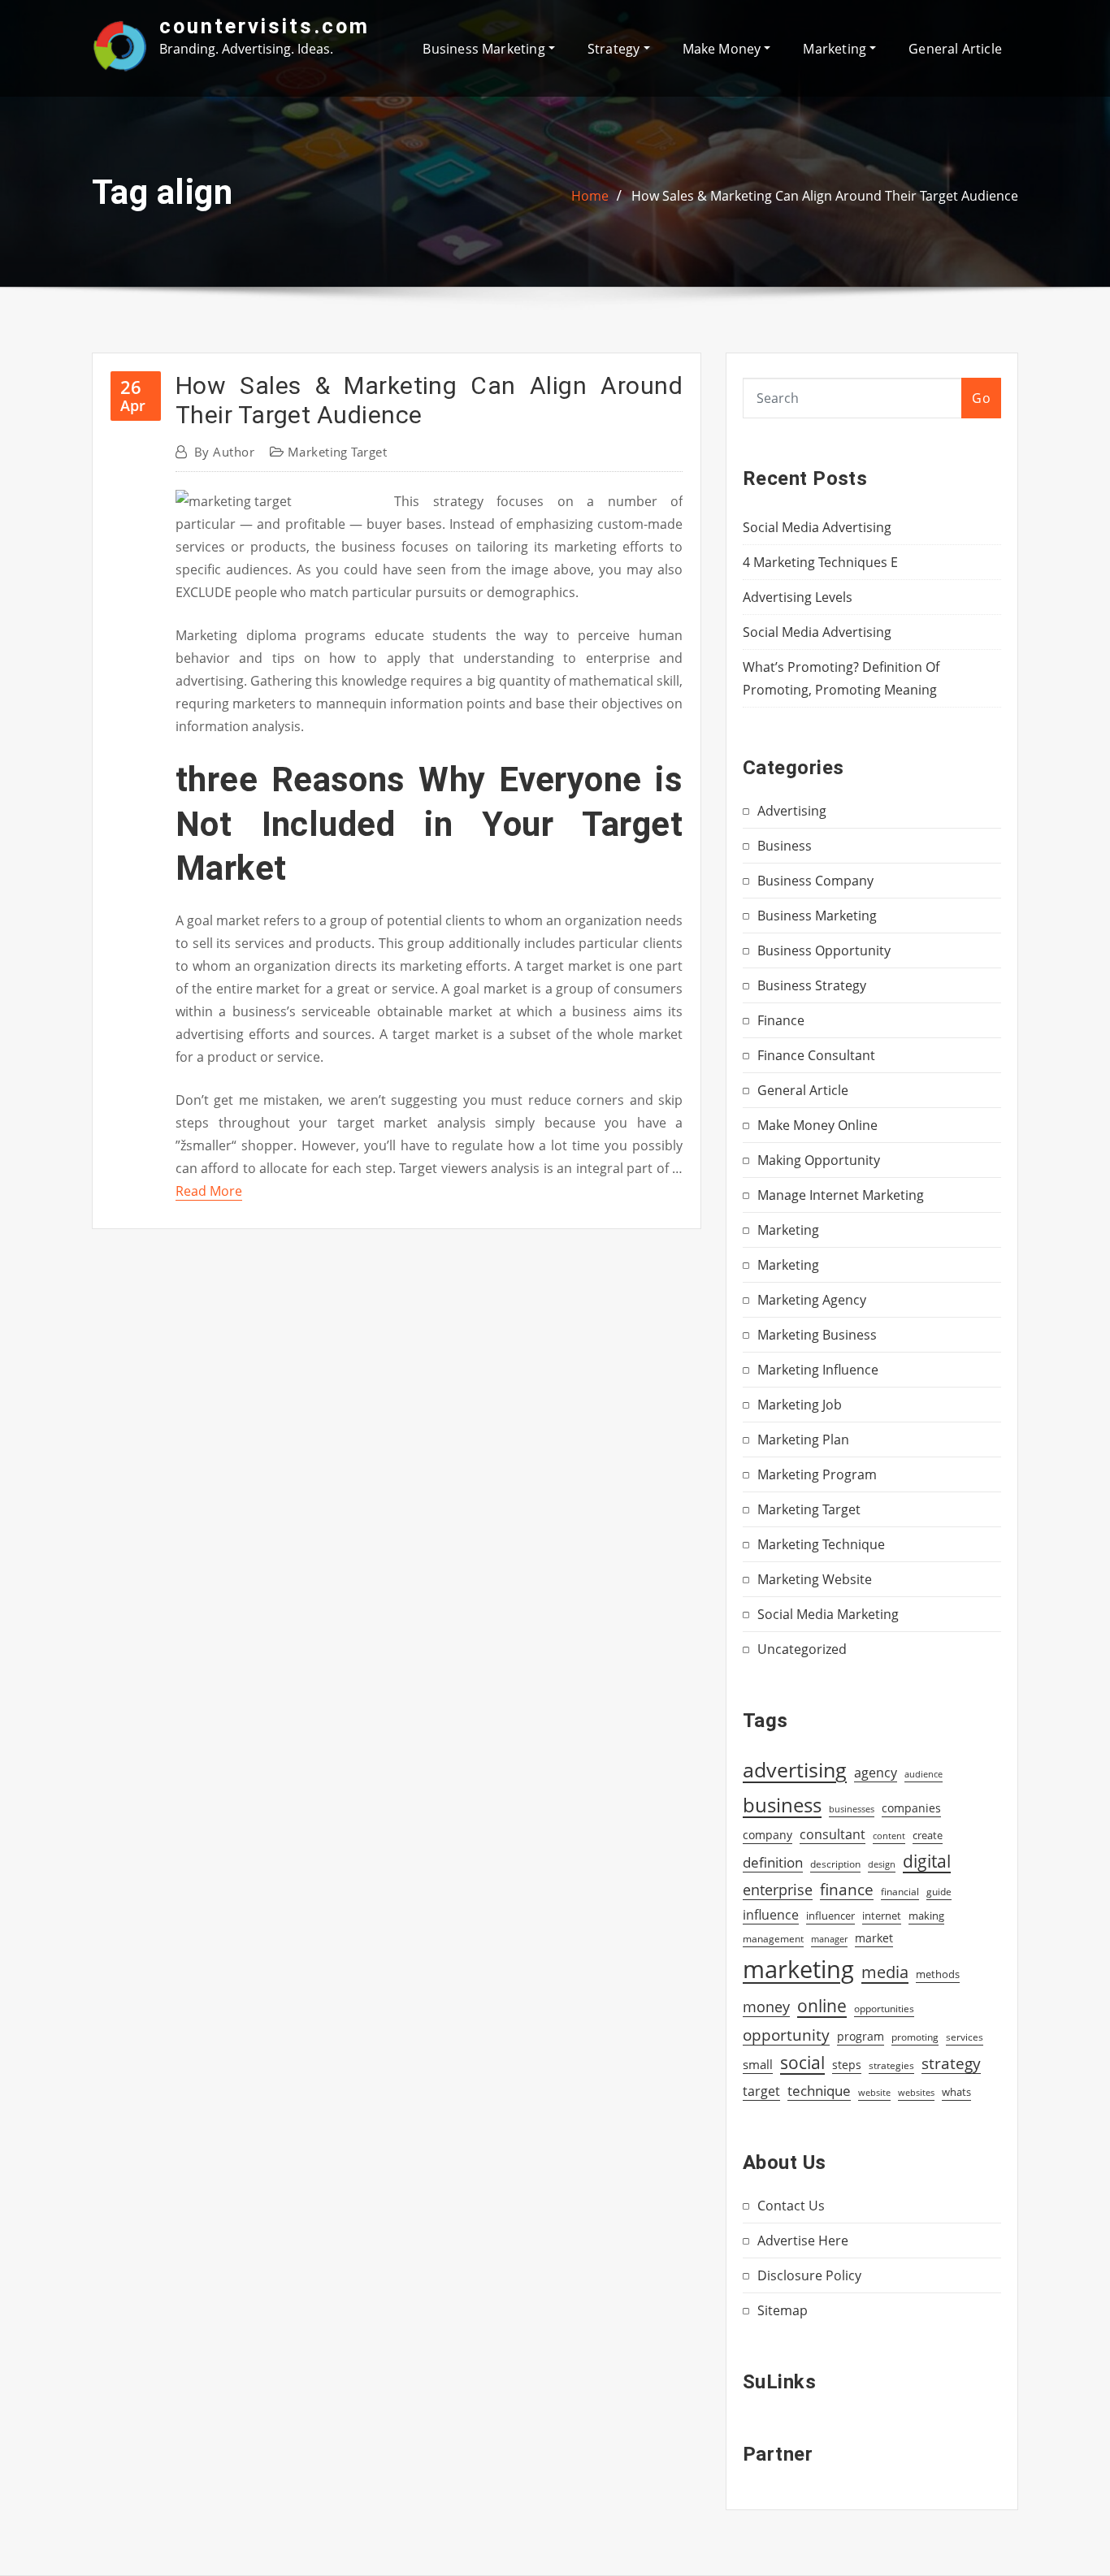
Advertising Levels (798, 597)
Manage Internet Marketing (841, 1195)
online (822, 2005)
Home (590, 196)
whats (956, 2092)
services (965, 2037)
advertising (795, 1769)
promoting (915, 2037)
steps (847, 2065)
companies (911, 1808)
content (889, 1836)
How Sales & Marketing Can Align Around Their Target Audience (825, 196)
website (874, 2093)
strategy (951, 2063)
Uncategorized (802, 1649)
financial (900, 1892)
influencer (830, 1916)
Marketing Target (337, 452)
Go (981, 398)
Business (785, 846)
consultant (832, 1834)
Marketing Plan (803, 1440)
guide (939, 1892)
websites (916, 2093)
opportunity (786, 2035)
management (773, 1939)
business (782, 1805)
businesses (852, 1809)
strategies (891, 2065)
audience (924, 1774)
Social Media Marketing (828, 1614)
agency (876, 1773)
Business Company (815, 881)
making (926, 1916)
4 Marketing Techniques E (820, 562)
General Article (955, 49)
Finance (781, 1020)
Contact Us (791, 2206)
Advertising (792, 811)
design (882, 1864)
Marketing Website (815, 1579)
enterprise (778, 1890)
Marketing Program (817, 1474)
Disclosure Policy (809, 2275)
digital (927, 1861)
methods (938, 1974)
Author (224, 452)
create (928, 1835)
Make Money (724, 49)
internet (882, 1916)
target (761, 2091)
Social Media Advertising (817, 527)
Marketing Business (817, 1335)
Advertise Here (803, 2240)
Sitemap (783, 2310)
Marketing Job (800, 1405)
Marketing (836, 49)
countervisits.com (264, 26)
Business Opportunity (824, 950)
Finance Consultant (816, 1055)
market (874, 1938)
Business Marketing (485, 49)
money (766, 2007)
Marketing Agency (812, 1300)
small (758, 2064)
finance (847, 1889)
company (767, 1835)
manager (829, 1939)
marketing (798, 1969)
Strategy (616, 49)
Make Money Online (817, 1125)
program (861, 2036)
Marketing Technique (821, 1544)
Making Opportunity (819, 1160)
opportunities (884, 2008)
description (835, 1864)
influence (771, 1915)
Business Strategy (812, 985)
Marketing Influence (818, 1370)
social (802, 2063)
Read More (209, 1191)
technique (819, 2090)
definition (773, 1862)
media (885, 1972)
